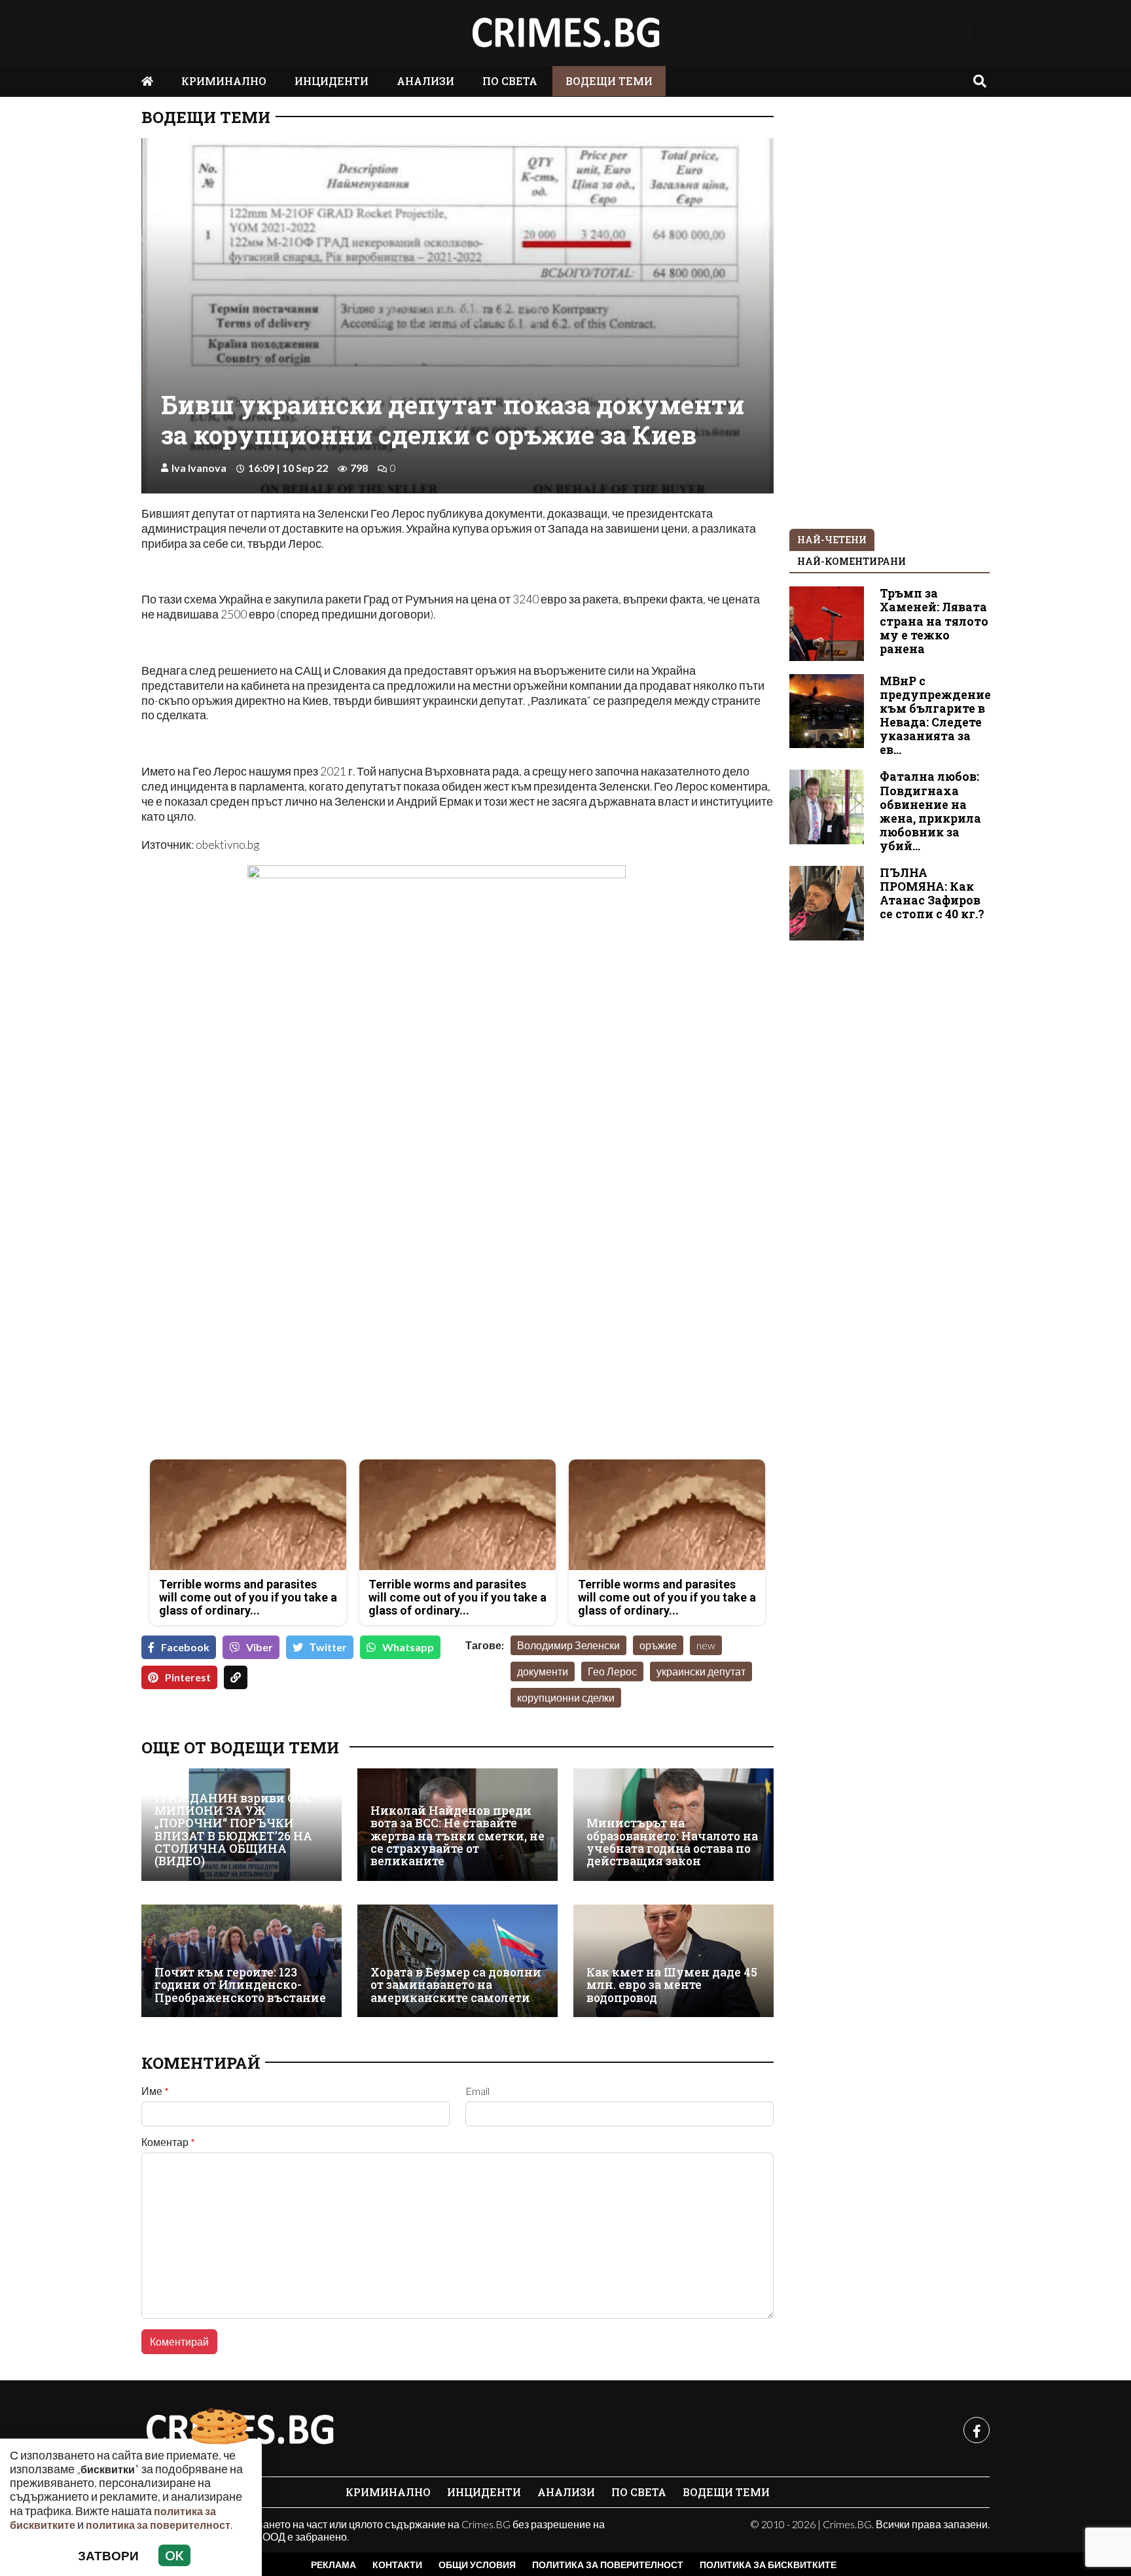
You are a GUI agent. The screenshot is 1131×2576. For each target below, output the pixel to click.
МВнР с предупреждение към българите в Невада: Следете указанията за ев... (935, 716)
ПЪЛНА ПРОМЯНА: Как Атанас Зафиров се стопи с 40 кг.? (932, 893)
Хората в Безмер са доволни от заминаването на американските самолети (456, 1985)
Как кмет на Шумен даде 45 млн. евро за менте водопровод (672, 1985)
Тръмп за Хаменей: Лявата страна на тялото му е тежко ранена (934, 621)
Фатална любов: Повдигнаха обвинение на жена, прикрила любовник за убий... (930, 811)
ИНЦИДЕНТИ (332, 81)
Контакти (397, 2565)
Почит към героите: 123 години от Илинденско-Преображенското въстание (240, 1985)
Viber (260, 1647)
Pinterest (188, 1677)
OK (174, 2555)
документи (543, 1671)
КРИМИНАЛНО (224, 81)
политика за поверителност (158, 2525)
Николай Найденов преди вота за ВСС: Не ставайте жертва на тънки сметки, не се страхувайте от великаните (458, 1836)
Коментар (168, 2142)
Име (155, 2091)
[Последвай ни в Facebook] (975, 33)
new (706, 1645)
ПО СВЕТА (510, 81)
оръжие (658, 1645)
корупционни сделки (566, 1697)
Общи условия (477, 2565)
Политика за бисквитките (768, 2565)
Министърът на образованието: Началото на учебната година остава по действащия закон (672, 1842)
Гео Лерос (612, 1671)
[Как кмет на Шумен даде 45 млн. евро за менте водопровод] (673, 1961)
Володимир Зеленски (568, 1645)
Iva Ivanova (199, 468)
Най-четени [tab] (832, 540)
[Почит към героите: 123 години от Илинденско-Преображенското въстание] (242, 1961)
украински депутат (701, 1671)
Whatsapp (408, 1647)
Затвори (108, 2555)
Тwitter (328, 1647)
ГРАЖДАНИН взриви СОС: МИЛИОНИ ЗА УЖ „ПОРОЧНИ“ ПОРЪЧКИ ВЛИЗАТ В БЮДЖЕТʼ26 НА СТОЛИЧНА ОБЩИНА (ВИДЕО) (234, 1830)
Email (477, 2091)
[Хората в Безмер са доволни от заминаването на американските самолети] (458, 1961)
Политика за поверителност (608, 2565)
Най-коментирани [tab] (852, 561)
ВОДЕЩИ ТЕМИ (609, 81)
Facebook (185, 1647)
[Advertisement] (296, 1357)
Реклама (333, 2565)
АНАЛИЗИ (425, 81)
